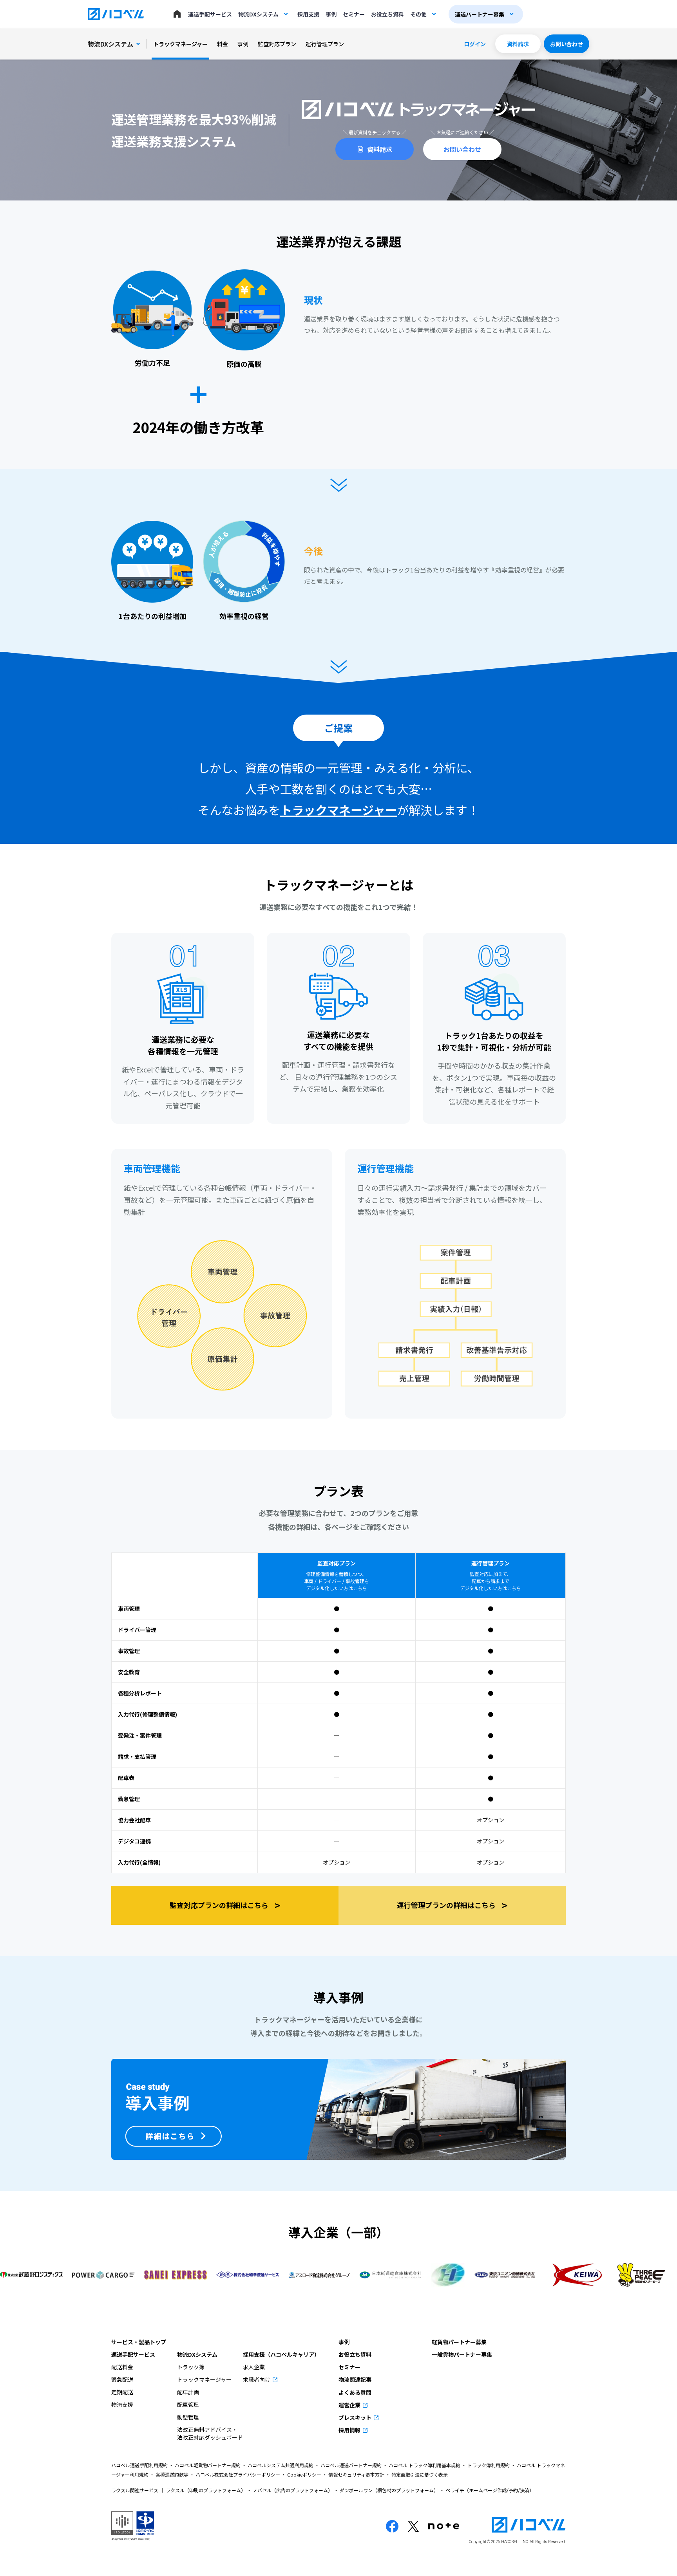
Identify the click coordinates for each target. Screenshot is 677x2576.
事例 (331, 14)
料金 (223, 44)
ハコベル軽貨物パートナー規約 (208, 2465)
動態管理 (188, 2417)
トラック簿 (191, 2367)
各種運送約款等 (172, 2474)
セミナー (354, 14)
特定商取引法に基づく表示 (419, 2474)
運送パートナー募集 (480, 14)
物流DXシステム (258, 14)
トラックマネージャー (180, 44)
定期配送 (122, 2392)
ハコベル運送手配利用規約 (140, 2465)
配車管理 (188, 2405)
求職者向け (257, 2379)
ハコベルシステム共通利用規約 (281, 2465)
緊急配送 (122, 2379)
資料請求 (518, 44)
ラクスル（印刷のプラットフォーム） (206, 2490)
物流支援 (122, 2405)
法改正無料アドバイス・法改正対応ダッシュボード (210, 2433)
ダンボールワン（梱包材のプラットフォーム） (389, 2490)
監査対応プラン (277, 44)
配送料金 (122, 2367)
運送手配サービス (210, 14)
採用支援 (308, 14)
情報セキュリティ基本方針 (356, 2474)
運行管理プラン (325, 44)
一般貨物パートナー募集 (462, 2354)
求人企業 (254, 2367)
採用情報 (350, 2430)
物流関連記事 (355, 2379)
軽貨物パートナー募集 (459, 2342)
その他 (418, 14)
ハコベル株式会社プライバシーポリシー (238, 2474)
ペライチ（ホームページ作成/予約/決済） (489, 2490)
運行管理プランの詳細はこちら (452, 1905)
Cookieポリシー (304, 2474)
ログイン (475, 44)
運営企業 (350, 2405)
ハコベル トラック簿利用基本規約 (424, 2465)
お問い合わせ (567, 44)
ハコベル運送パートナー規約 (351, 2465)
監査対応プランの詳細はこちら (225, 1905)
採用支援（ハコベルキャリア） (281, 2354)
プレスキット (356, 2417)
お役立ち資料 (387, 14)
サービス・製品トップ (139, 2342)
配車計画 (188, 2392)
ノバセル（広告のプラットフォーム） (293, 2490)
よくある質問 (355, 2392)
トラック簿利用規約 (489, 2465)
